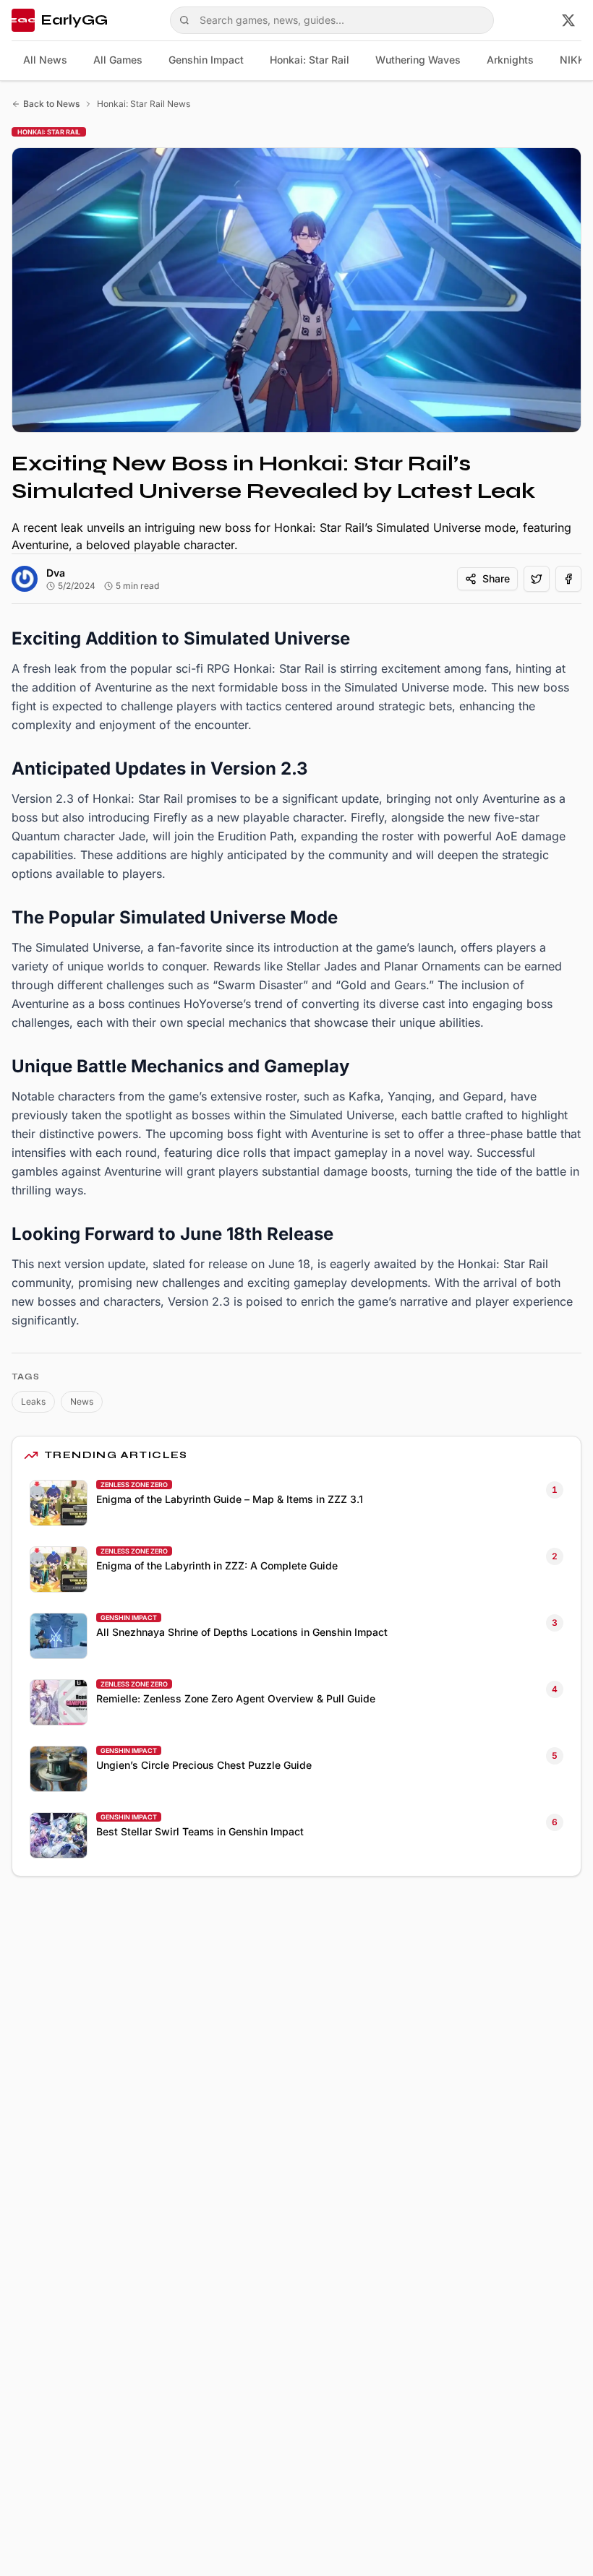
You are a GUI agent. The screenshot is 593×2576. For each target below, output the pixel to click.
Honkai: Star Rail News (144, 104)
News (82, 1401)
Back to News (51, 104)
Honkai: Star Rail (310, 60)
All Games (118, 60)
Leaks (33, 1401)
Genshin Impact (206, 60)
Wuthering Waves (418, 60)
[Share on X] (537, 579)
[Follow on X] (568, 20)
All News (45, 60)
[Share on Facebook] (568, 579)
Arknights (510, 60)
